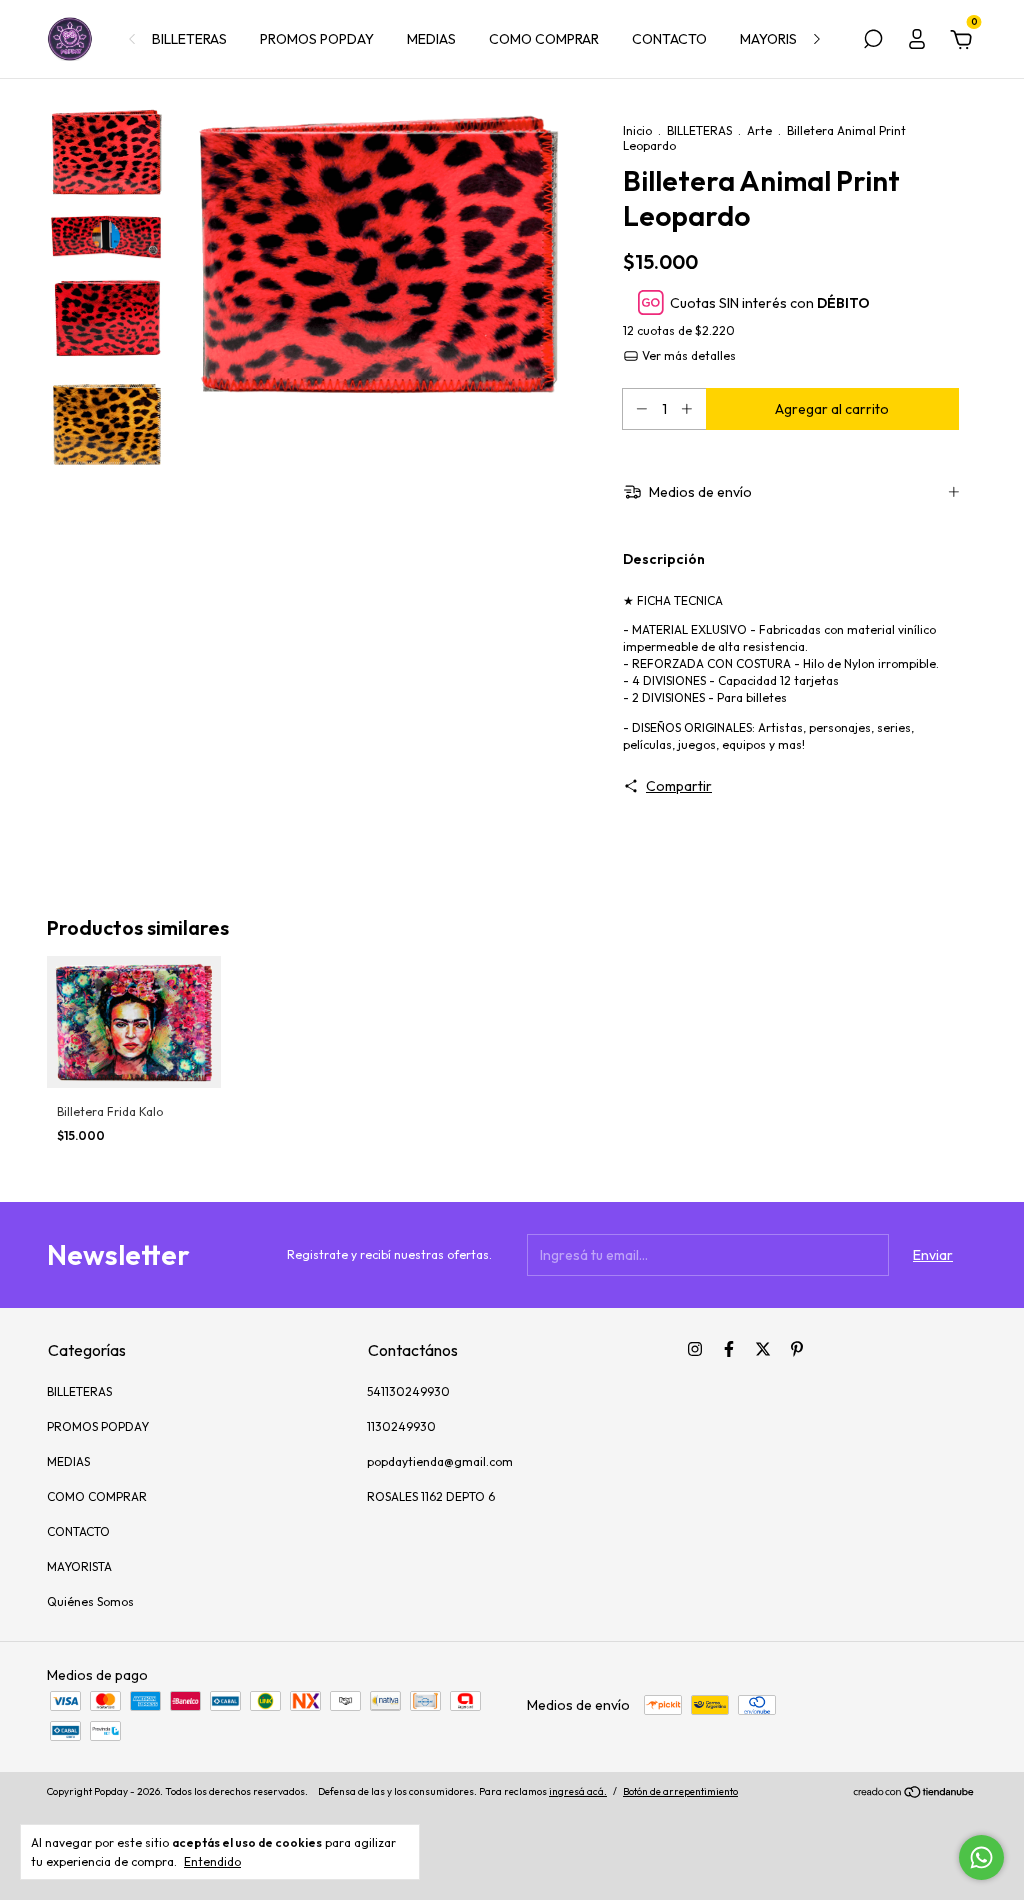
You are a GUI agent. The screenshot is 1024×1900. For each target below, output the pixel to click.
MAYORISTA (777, 39)
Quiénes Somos (90, 1601)
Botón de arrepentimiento (680, 1791)
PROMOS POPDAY (317, 39)
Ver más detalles (687, 355)
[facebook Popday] (729, 1349)
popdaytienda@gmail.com (440, 1461)
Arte (759, 130)
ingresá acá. (578, 1791)
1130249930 (401, 1426)
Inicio (637, 130)
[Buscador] (873, 42)
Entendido (212, 1861)
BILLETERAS (189, 39)
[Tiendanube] (914, 1794)
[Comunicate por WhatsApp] (981, 1857)
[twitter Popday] (763, 1349)
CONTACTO (669, 39)
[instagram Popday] (695, 1349)
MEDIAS (431, 39)
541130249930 (408, 1391)
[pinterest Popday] (797, 1349)
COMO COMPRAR (544, 39)
